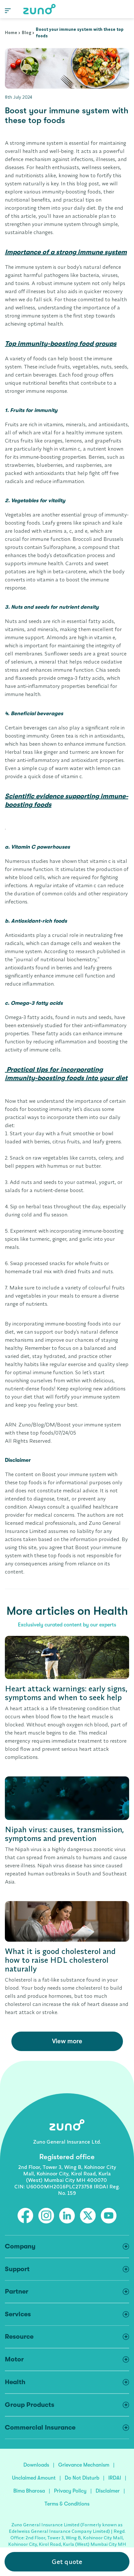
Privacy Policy (70, 2491)
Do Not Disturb (82, 2478)
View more (67, 2041)
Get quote (67, 2562)
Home (11, 32)
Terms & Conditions (67, 2504)
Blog (27, 32)
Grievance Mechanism (84, 2465)
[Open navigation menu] (8, 10)
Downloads (36, 2465)
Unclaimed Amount (34, 2478)
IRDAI (115, 2478)
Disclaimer (108, 2491)
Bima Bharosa (29, 2491)
